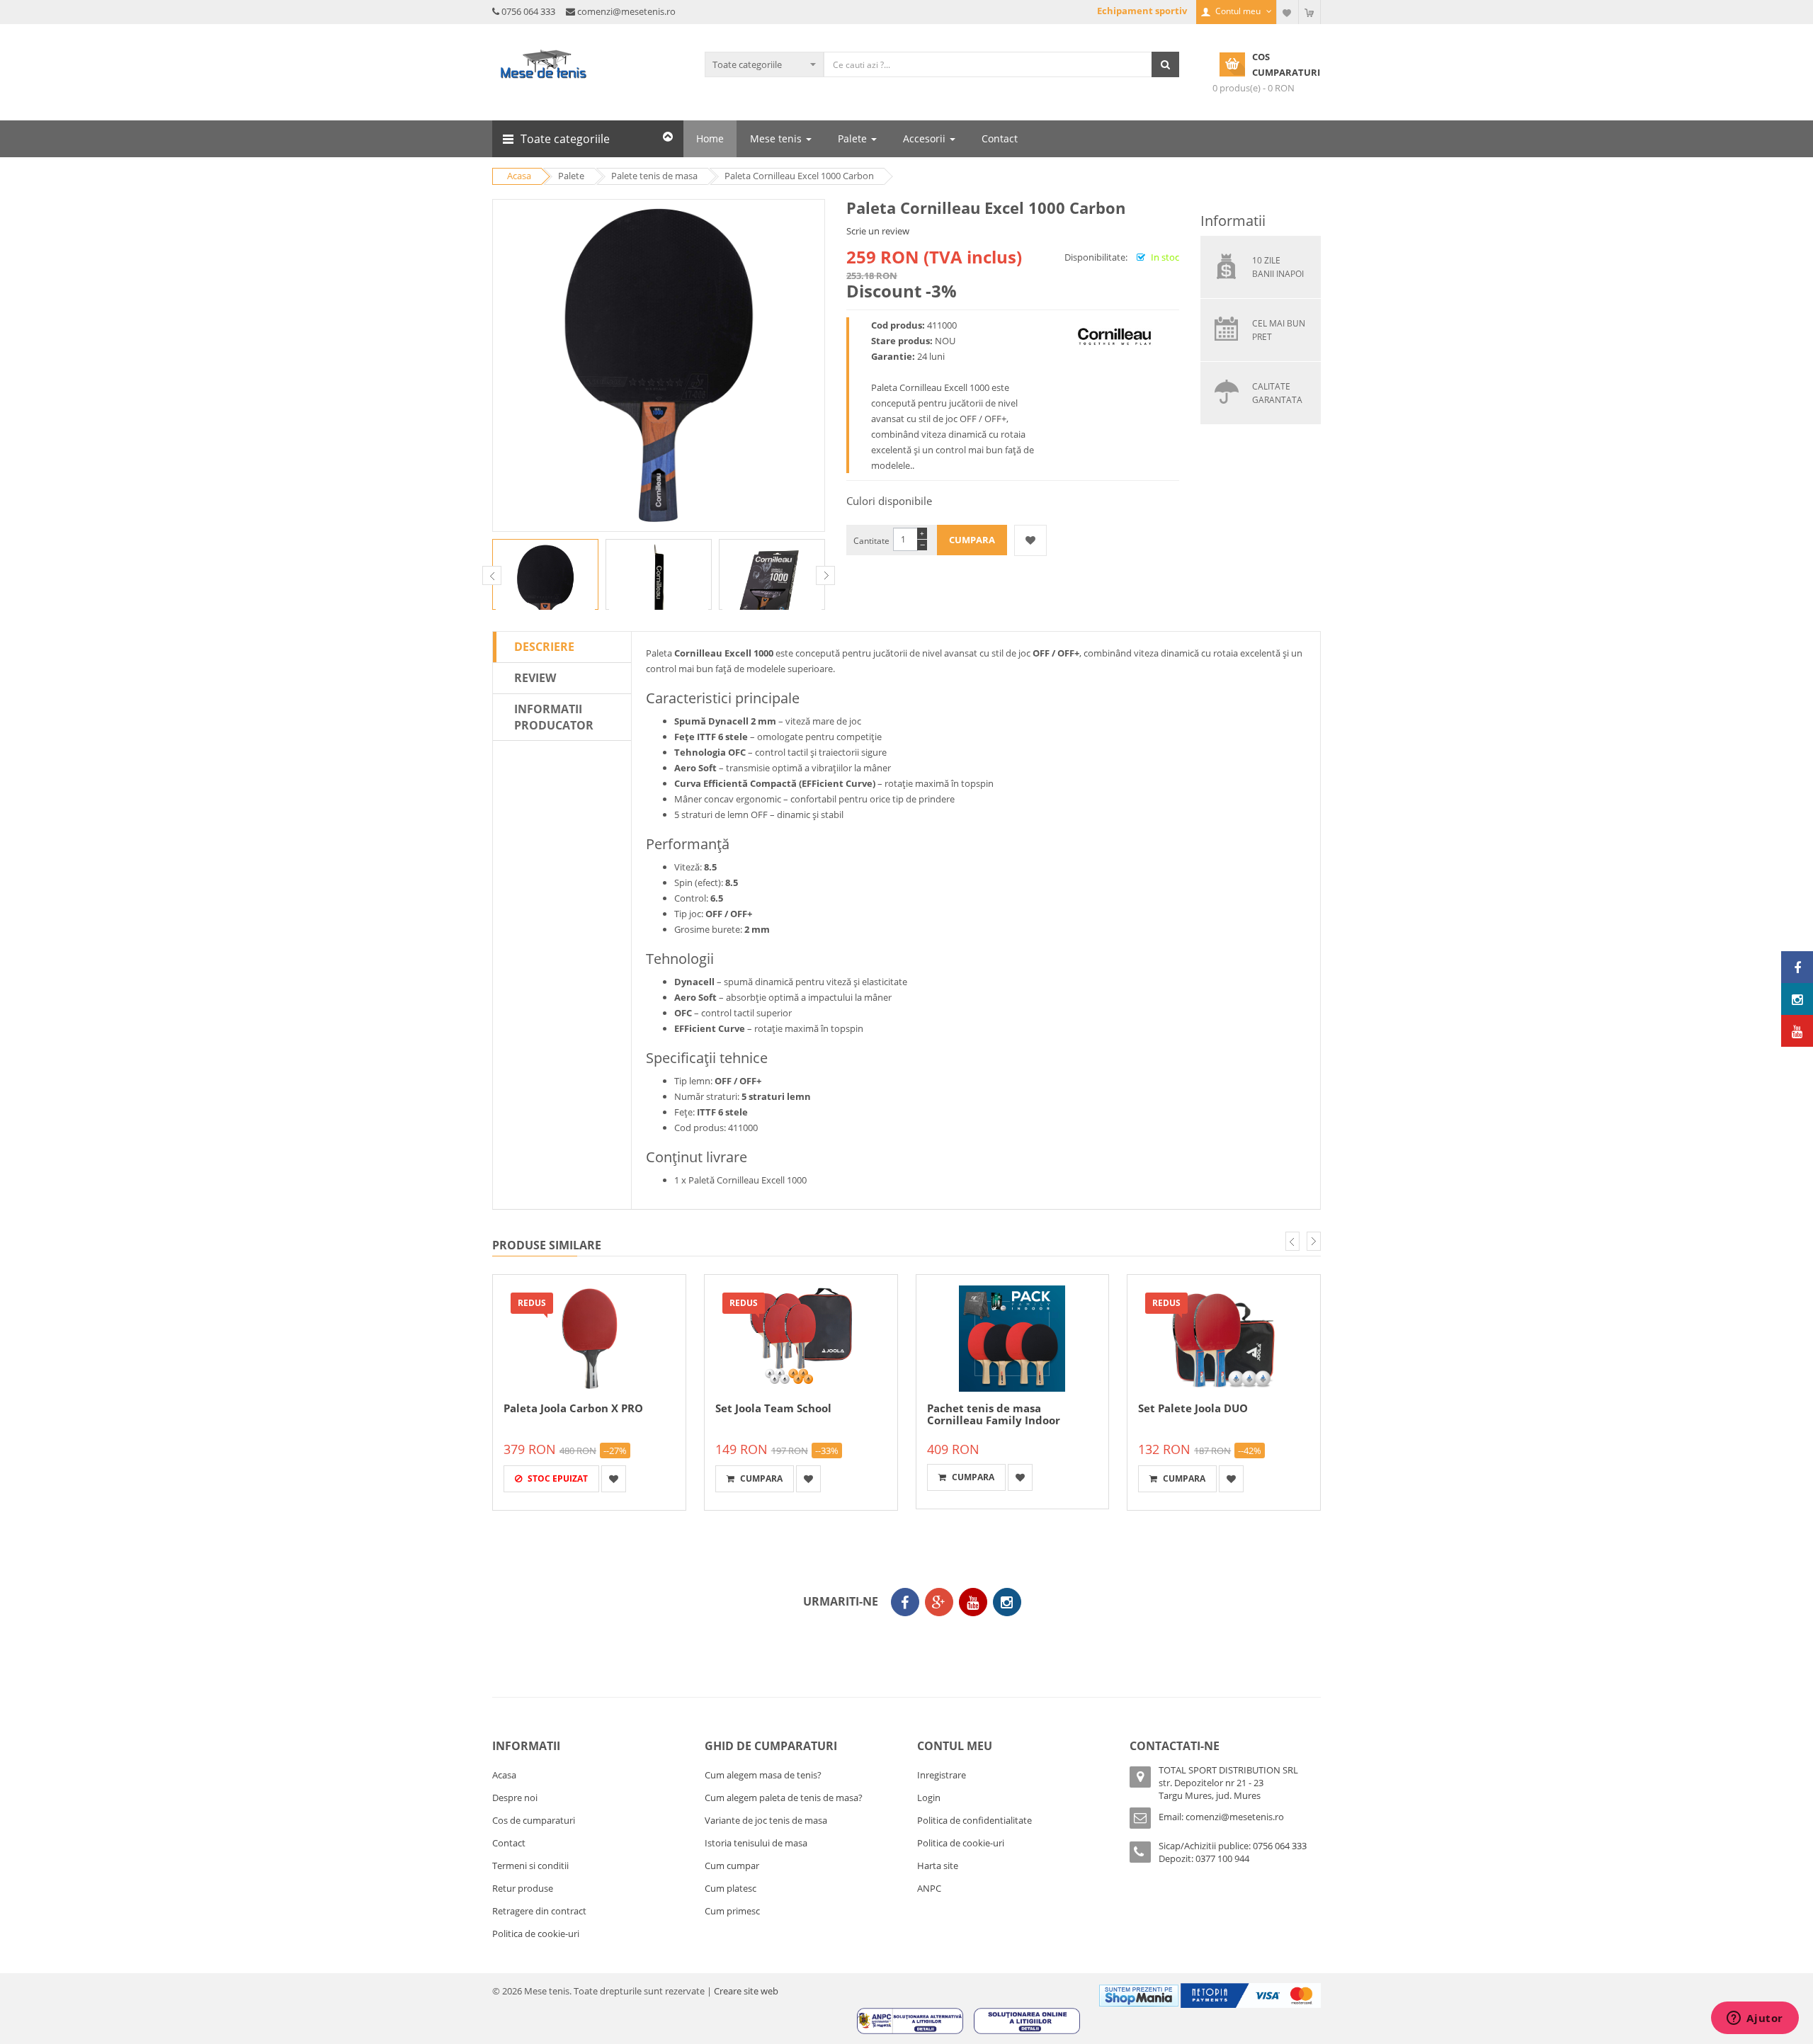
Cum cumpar (732, 1866)
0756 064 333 (528, 11)
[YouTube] (973, 1602)
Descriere (544, 647)
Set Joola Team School (773, 1408)
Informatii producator (554, 717)
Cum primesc (732, 1911)
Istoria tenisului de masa (756, 1843)
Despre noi (515, 1798)
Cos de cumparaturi (534, 1820)
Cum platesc (731, 1888)
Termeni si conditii (530, 1866)
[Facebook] (905, 1602)
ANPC (929, 1888)
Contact (509, 1843)
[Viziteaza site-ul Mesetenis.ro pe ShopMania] (1139, 1994)
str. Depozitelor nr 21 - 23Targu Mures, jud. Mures (1211, 1789)
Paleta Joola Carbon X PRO (573, 1408)
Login (929, 1798)
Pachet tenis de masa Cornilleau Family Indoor (994, 1414)
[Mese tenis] (1797, 967)
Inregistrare (942, 1775)
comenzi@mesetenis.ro (626, 11)
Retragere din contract (539, 1911)
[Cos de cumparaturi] (1309, 12)
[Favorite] (1288, 12)
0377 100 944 (1222, 1858)
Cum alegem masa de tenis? (763, 1775)
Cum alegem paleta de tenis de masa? (784, 1798)
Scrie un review (878, 231)
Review (535, 678)
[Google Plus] (939, 1602)
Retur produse (523, 1888)
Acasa (504, 1775)
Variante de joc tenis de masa (766, 1820)
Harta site (938, 1866)
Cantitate (871, 541)
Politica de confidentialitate (974, 1820)
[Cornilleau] (1114, 336)
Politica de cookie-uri (536, 1934)
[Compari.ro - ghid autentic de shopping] (903, 1642)
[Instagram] (1007, 1602)
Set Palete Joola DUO (1193, 1408)
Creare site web (746, 1991)
